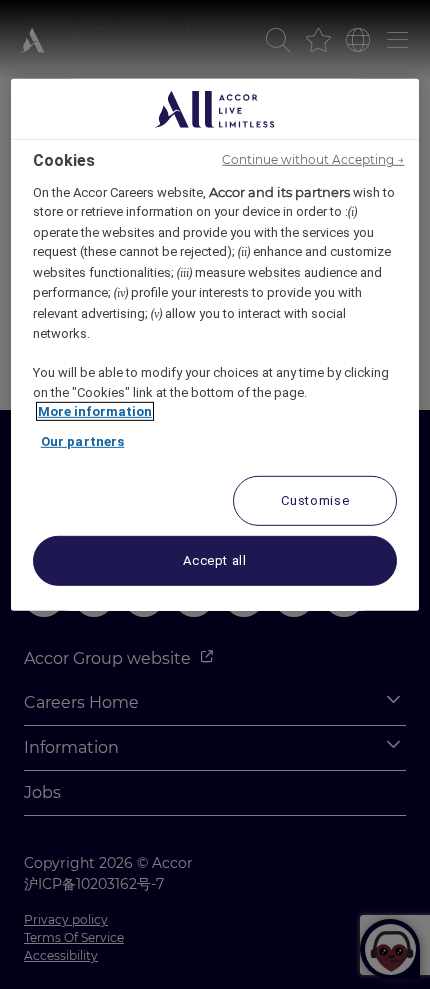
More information (95, 411)
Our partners (83, 441)
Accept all (215, 560)
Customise (315, 500)
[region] (215, 345)
